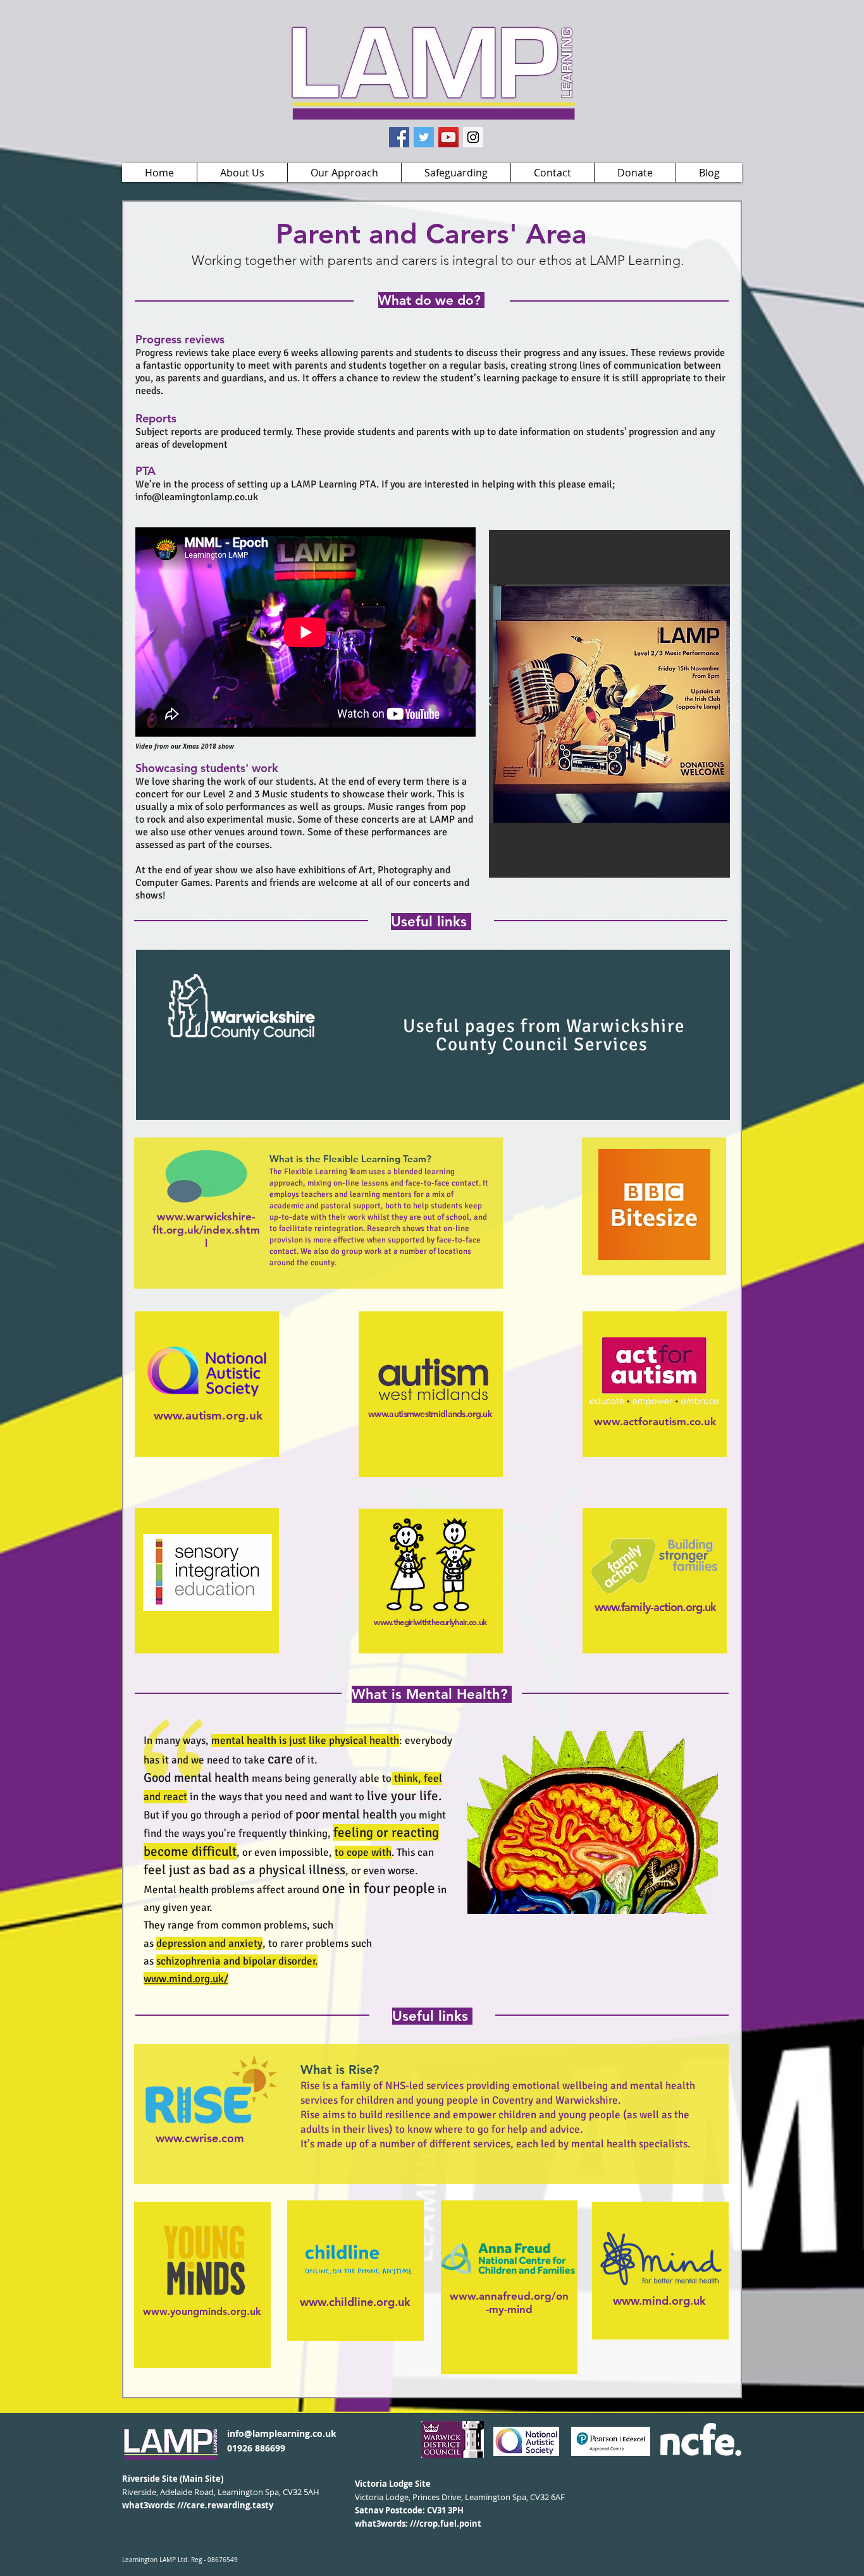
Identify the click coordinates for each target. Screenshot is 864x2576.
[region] (433, 1035)
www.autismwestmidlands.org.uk (430, 1414)
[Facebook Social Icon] (399, 137)
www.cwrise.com (200, 2138)
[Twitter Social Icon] (424, 137)
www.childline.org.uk (355, 2302)
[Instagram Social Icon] (473, 137)
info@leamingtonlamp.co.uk (197, 497)
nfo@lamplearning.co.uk (283, 2433)
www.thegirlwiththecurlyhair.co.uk (430, 1622)
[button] (242, 173)
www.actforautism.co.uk (655, 1421)
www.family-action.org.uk (655, 1607)
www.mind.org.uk (659, 2301)
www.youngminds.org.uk (202, 2311)
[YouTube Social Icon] (448, 137)
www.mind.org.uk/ (186, 1979)
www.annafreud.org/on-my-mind (509, 2303)
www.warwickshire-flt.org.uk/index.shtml (206, 1230)
